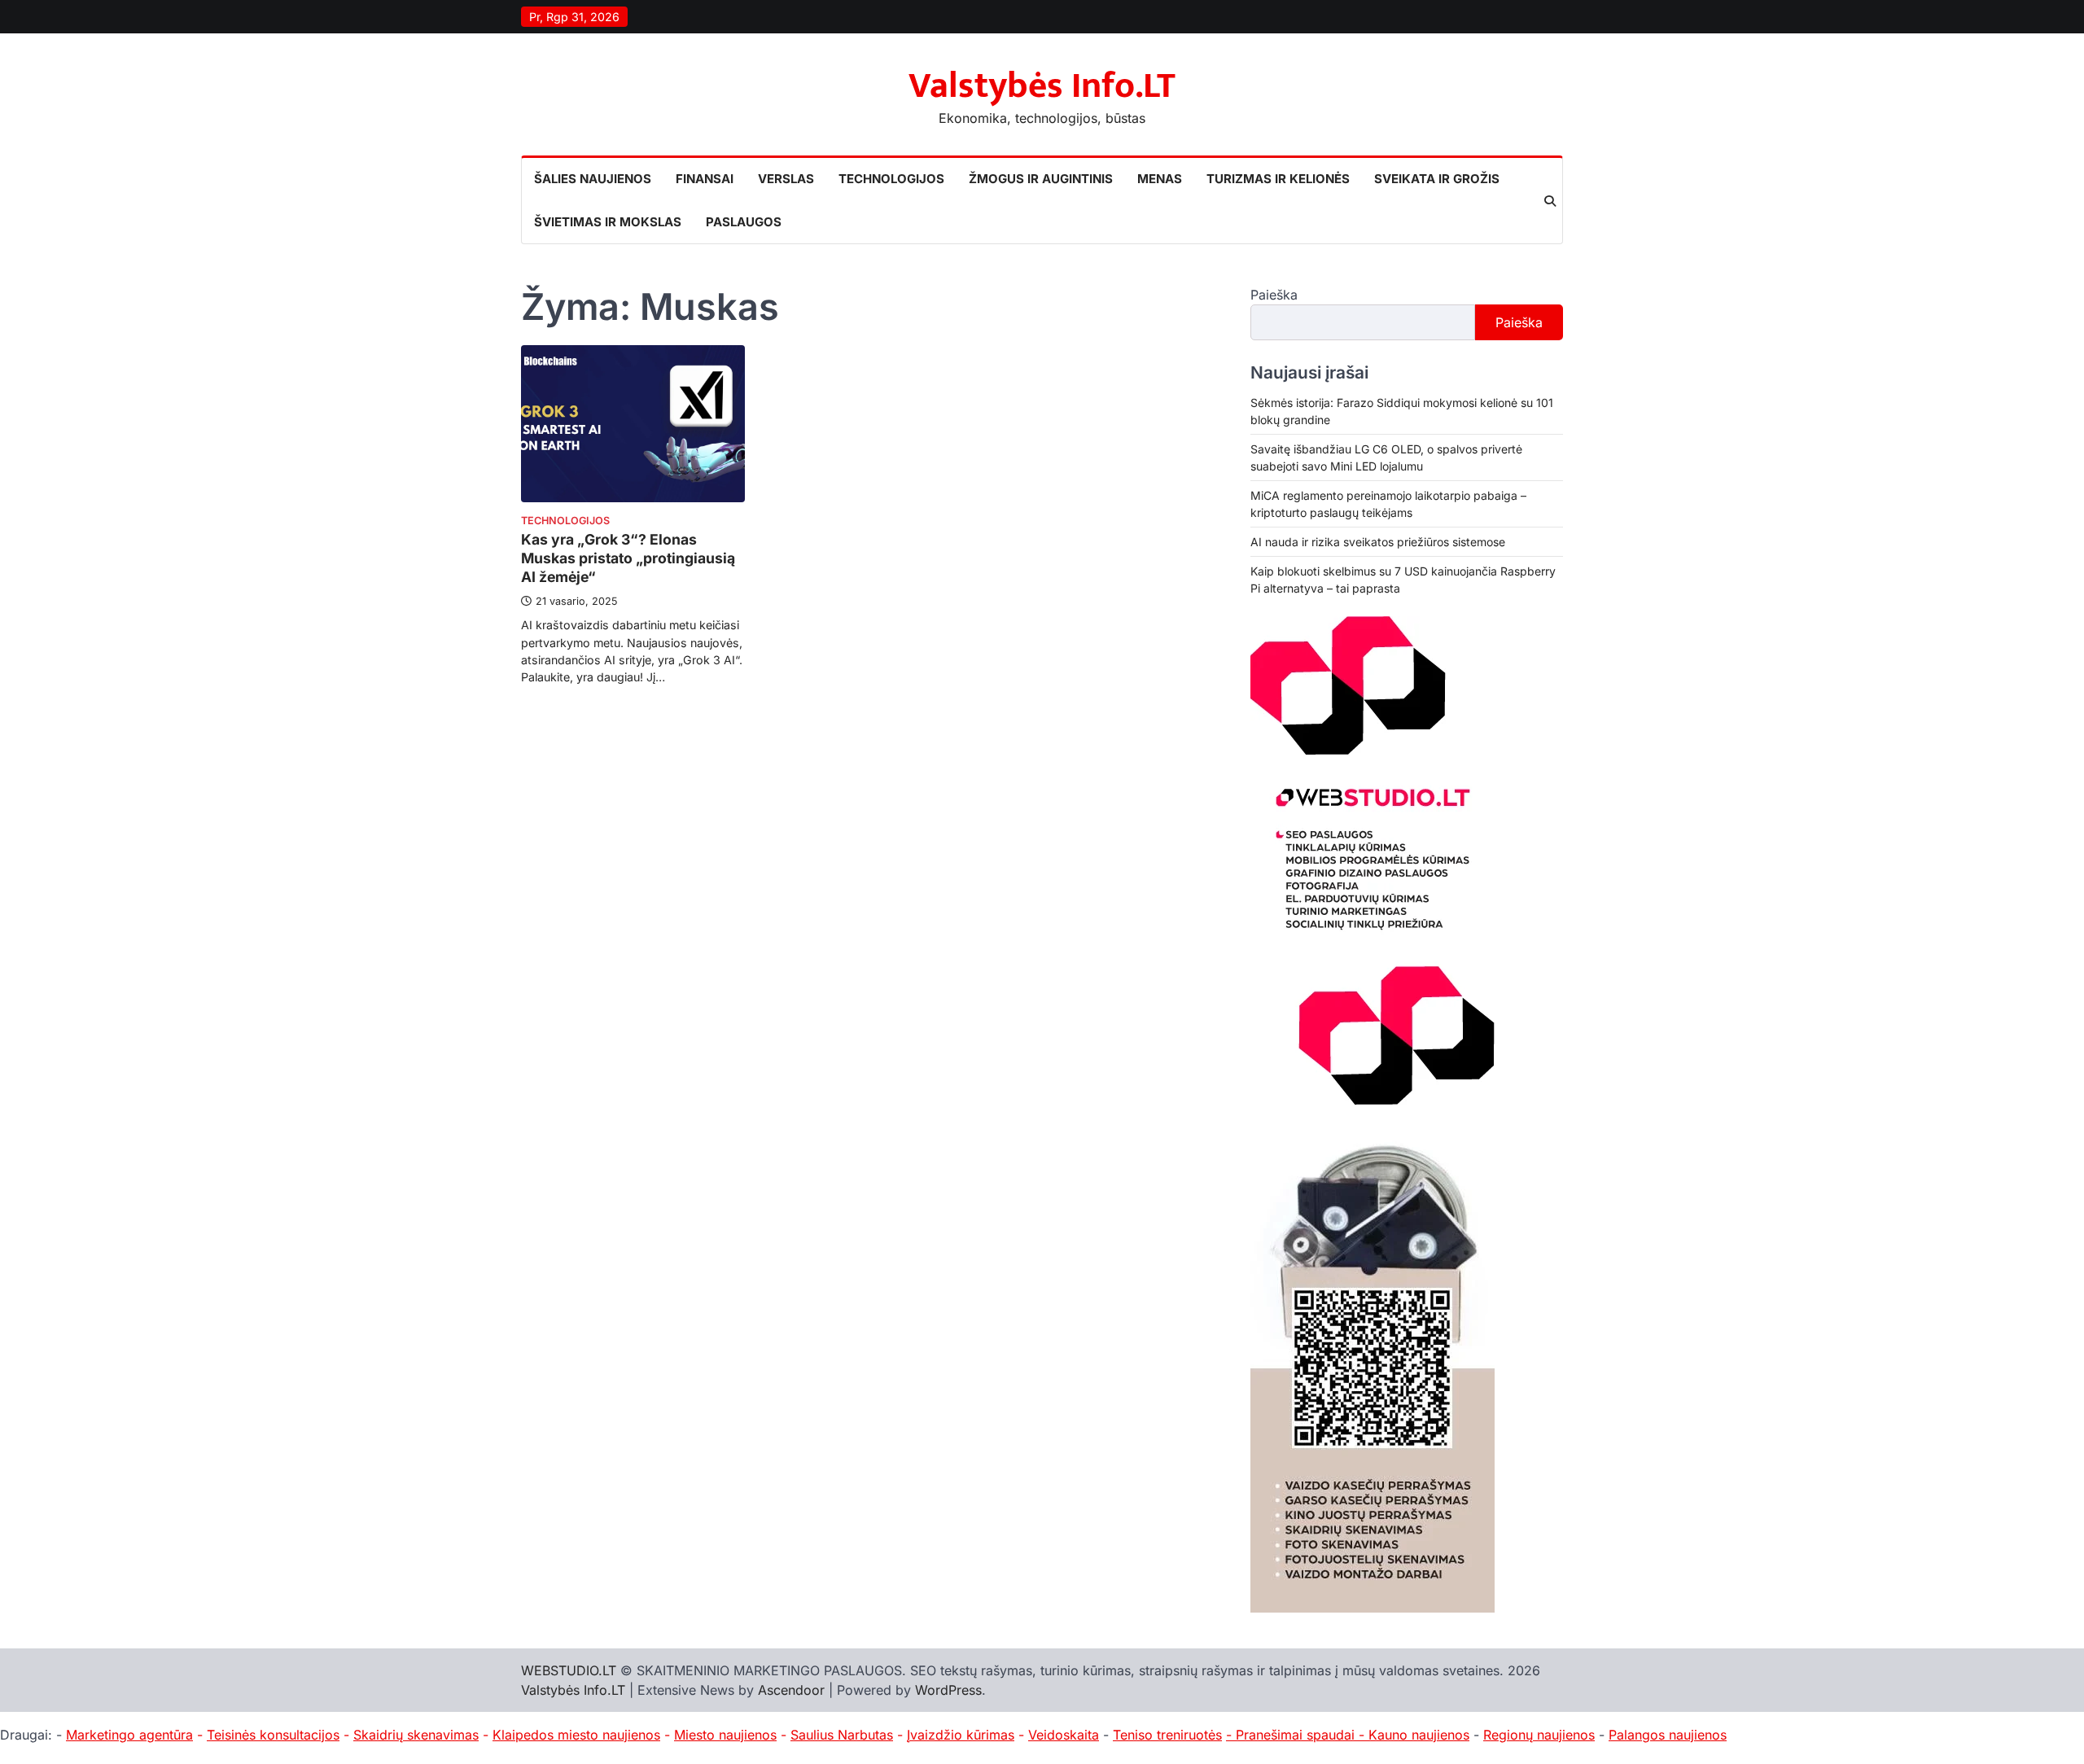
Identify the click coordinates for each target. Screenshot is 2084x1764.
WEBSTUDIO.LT (569, 1670)
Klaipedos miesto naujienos (576, 1735)
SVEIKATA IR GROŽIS (1437, 179)
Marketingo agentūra (129, 1735)
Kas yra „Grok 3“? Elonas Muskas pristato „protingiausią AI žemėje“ (628, 558)
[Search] (1550, 201)
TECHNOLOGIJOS (891, 179)
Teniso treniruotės (1167, 1735)
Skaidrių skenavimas (416, 1735)
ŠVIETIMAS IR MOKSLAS (608, 222)
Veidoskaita (1064, 1735)
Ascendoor (791, 1690)
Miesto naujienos (725, 1735)
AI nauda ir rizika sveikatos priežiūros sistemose (1378, 542)
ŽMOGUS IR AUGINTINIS (1041, 179)
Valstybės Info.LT (1042, 86)
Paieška (1274, 295)
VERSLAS (786, 179)
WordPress (948, 1690)
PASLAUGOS (744, 222)
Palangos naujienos (1668, 1735)
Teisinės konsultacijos (273, 1735)
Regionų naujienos (1539, 1735)
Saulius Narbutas (842, 1735)
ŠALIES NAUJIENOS (593, 179)
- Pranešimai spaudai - (1297, 1735)
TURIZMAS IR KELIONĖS (1278, 179)
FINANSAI (705, 179)
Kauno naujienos (1419, 1735)
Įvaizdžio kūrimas (961, 1735)
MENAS (1160, 179)
